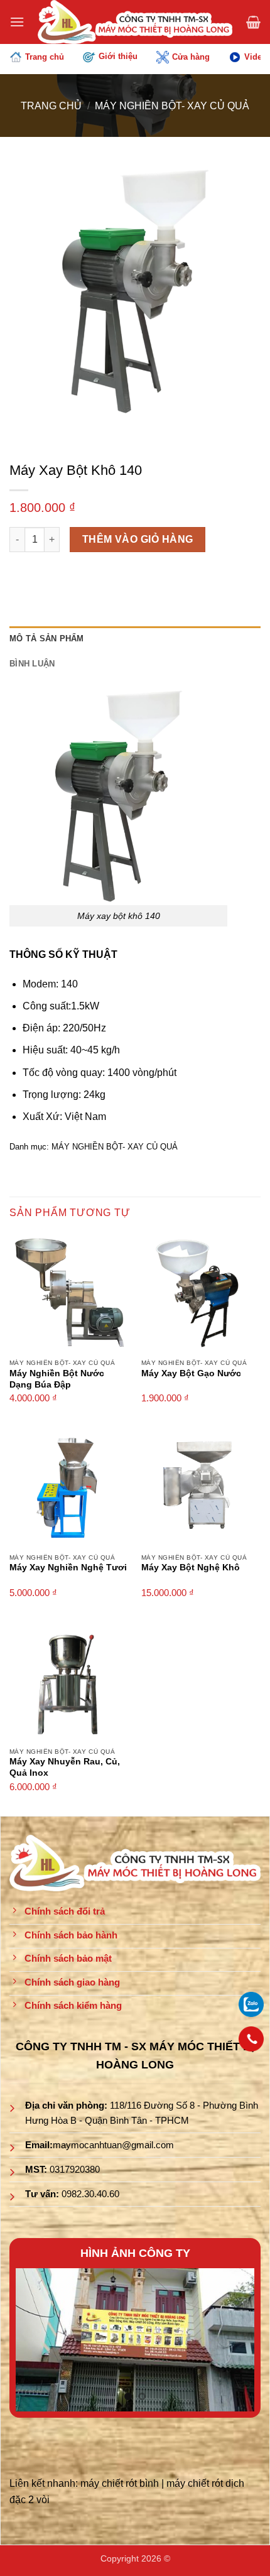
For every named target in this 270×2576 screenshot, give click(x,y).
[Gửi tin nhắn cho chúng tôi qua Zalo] (251, 2003)
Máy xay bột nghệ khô (191, 1568)
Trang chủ (45, 57)
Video (256, 57)
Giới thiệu (118, 56)
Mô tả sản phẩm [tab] (47, 639)
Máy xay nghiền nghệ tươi (68, 1568)
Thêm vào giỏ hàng (138, 539)
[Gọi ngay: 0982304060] (251, 2039)
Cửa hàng (191, 57)
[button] (17, 22)
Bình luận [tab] (32, 664)
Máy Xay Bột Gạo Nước (191, 1373)
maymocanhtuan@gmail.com (113, 2145)
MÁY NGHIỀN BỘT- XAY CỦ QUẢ (172, 106)
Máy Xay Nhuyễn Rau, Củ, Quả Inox (65, 1767)
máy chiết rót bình (120, 2483)
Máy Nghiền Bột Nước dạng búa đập (57, 1379)
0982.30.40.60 (90, 2194)
